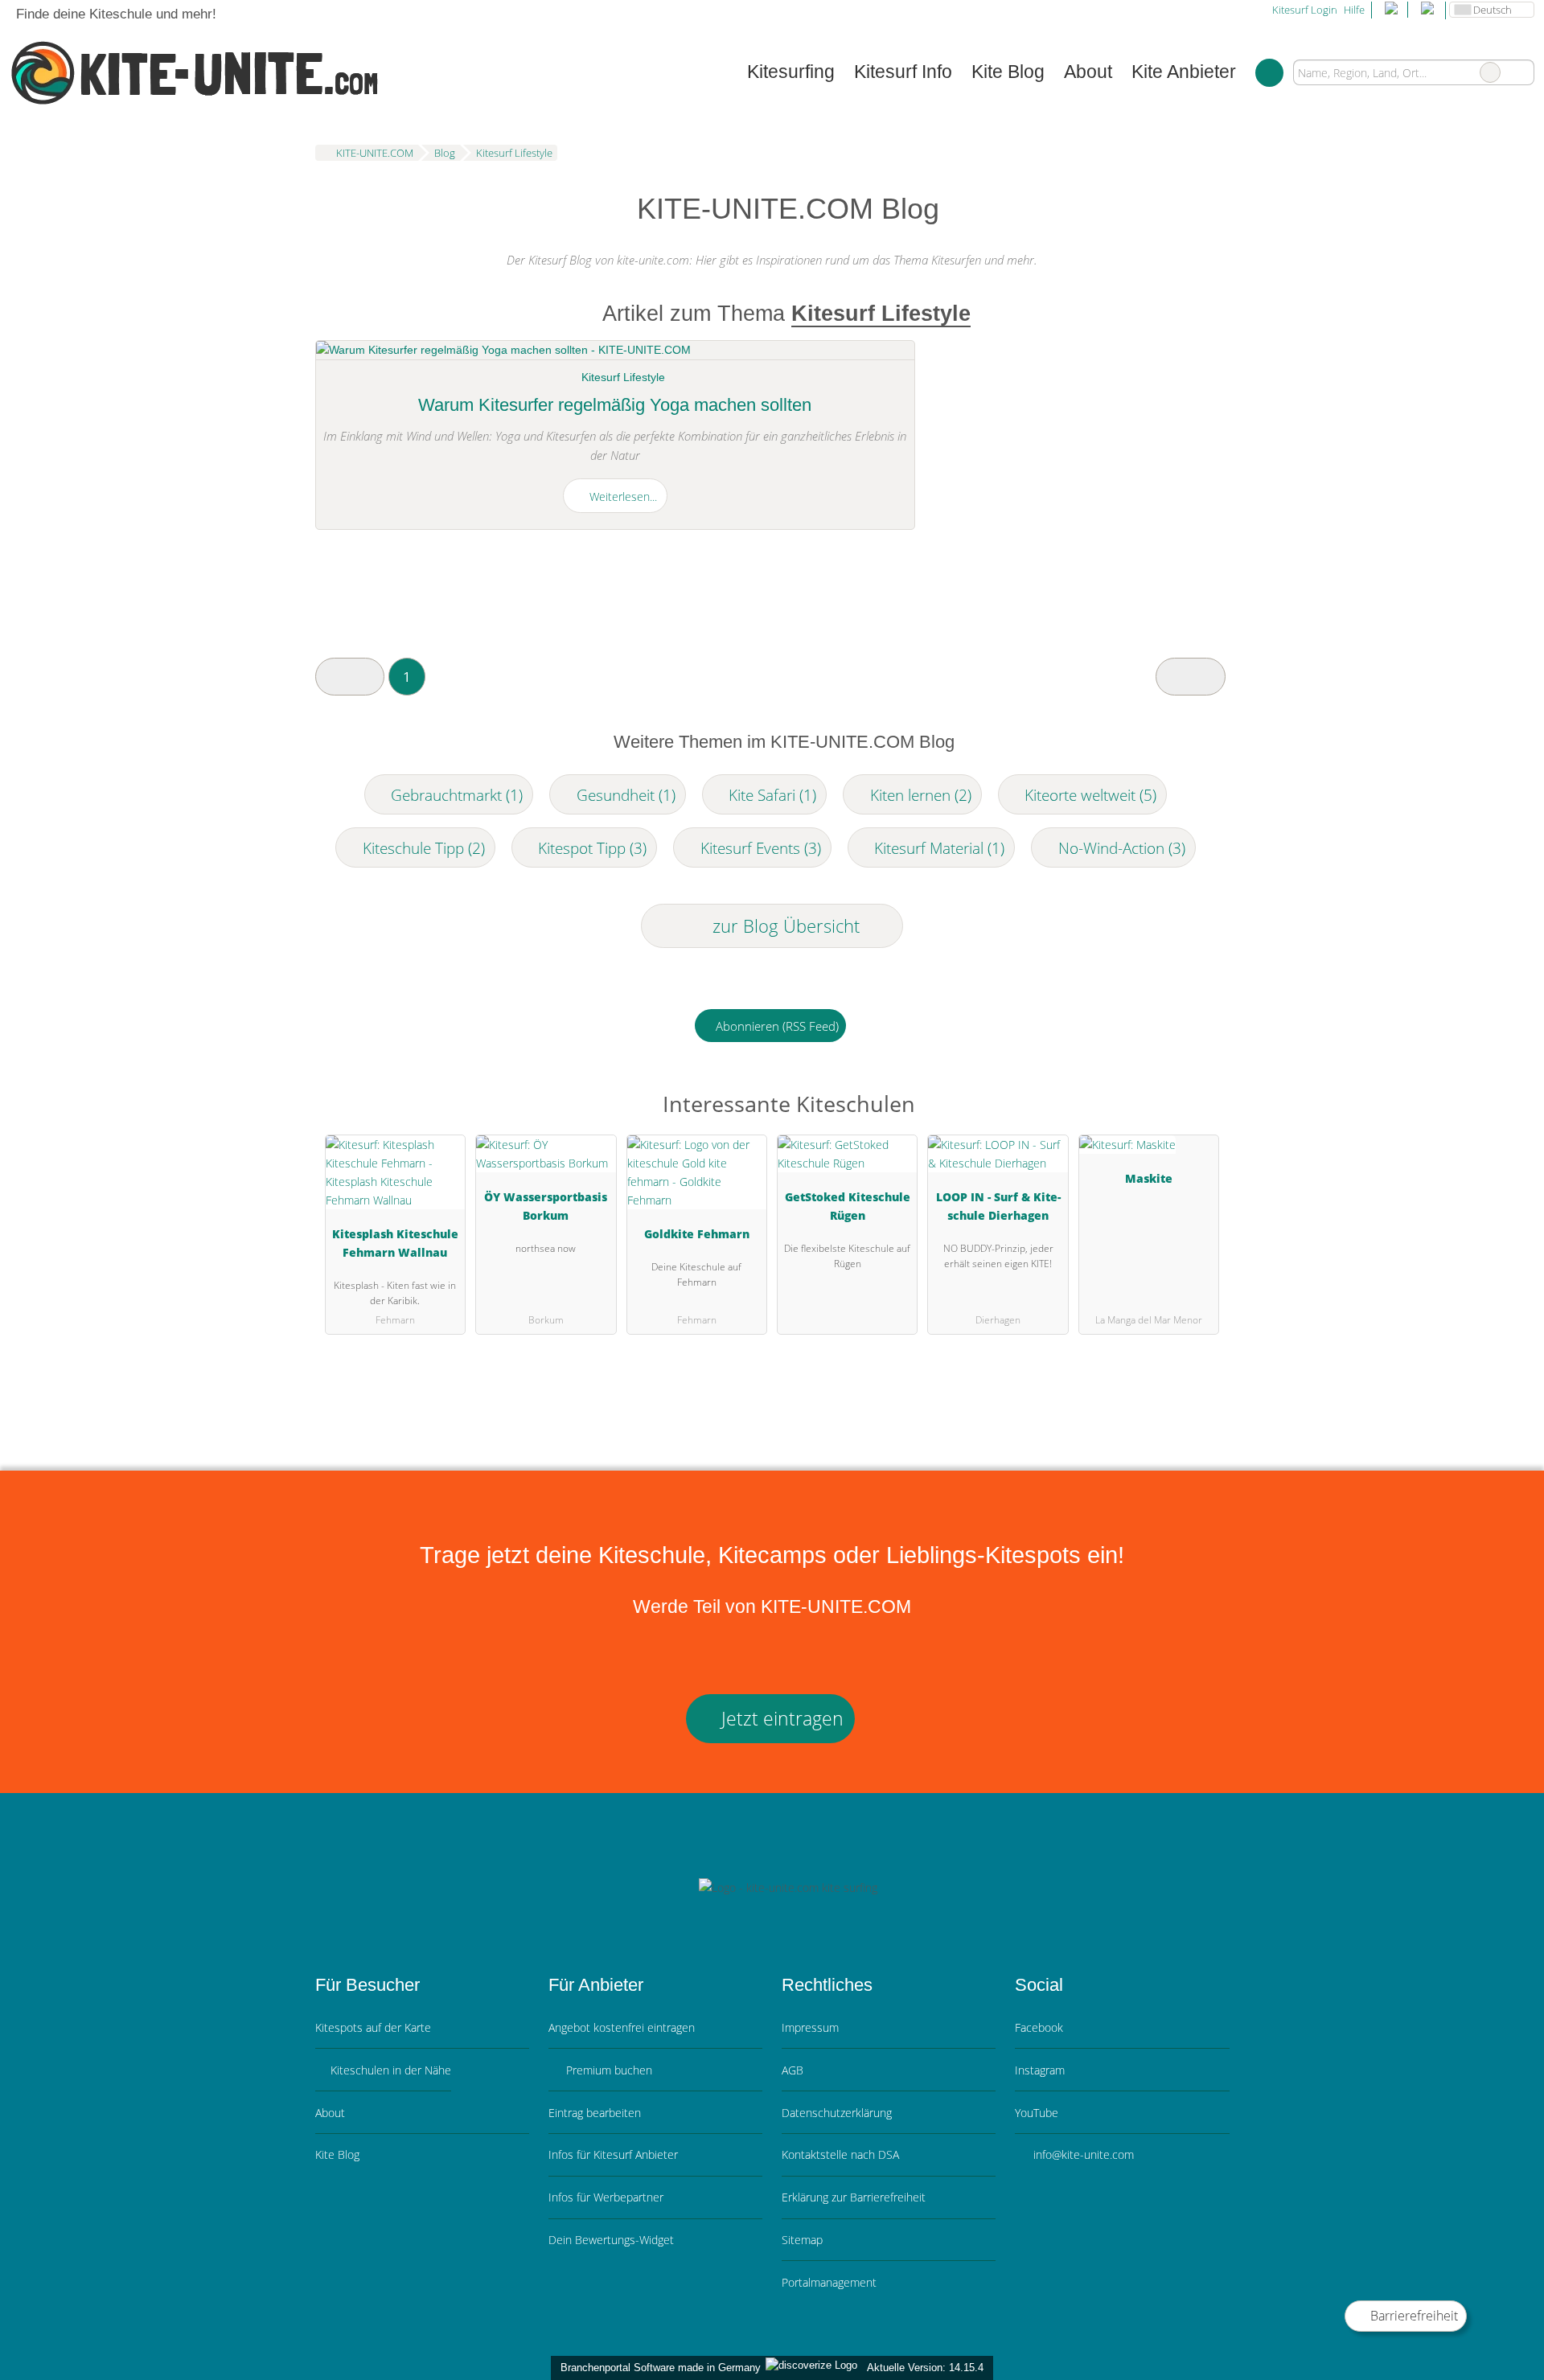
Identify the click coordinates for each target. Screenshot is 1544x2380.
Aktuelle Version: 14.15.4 (925, 2368)
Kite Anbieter (1184, 72)
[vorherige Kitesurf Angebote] (350, 677)
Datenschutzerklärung (837, 2113)
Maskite (1149, 1178)
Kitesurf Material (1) (939, 848)
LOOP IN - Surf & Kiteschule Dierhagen (998, 1206)
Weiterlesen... (622, 497)
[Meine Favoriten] (1269, 72)
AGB (793, 2070)
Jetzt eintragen (780, 1719)
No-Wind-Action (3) (1122, 848)
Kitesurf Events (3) (761, 848)
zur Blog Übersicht (784, 926)
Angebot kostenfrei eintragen (622, 2027)
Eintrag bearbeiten (595, 2113)
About (1088, 72)
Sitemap (802, 2240)
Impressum (810, 2027)
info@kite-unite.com (1082, 2154)
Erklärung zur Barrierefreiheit (854, 2197)
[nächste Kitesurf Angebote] (1190, 677)
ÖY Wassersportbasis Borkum (546, 1206)
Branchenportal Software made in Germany (657, 2368)
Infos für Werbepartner (606, 2197)
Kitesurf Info (903, 72)
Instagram (1040, 2070)
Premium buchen (608, 2070)
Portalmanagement (829, 2282)
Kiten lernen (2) (921, 795)
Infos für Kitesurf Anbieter (613, 2154)
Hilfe (1354, 10)
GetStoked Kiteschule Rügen (848, 1206)
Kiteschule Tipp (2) (424, 848)
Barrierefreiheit (1413, 2316)
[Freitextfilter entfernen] (1490, 72)
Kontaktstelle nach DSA (840, 2154)
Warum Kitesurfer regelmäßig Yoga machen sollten (615, 405)
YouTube (1037, 2113)
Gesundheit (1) (626, 795)
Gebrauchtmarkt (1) (457, 795)
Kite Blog (1008, 72)
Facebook (1039, 2027)
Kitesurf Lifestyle (623, 377)
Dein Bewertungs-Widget (611, 2240)
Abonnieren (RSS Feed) (777, 1026)
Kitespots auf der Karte (373, 2027)
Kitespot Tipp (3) (592, 848)
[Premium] (1197, 1108)
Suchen (1521, 72)
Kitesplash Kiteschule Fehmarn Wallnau (395, 1243)
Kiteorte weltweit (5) (1090, 795)
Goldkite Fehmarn (697, 1234)
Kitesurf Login (1304, 10)
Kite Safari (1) (772, 795)
